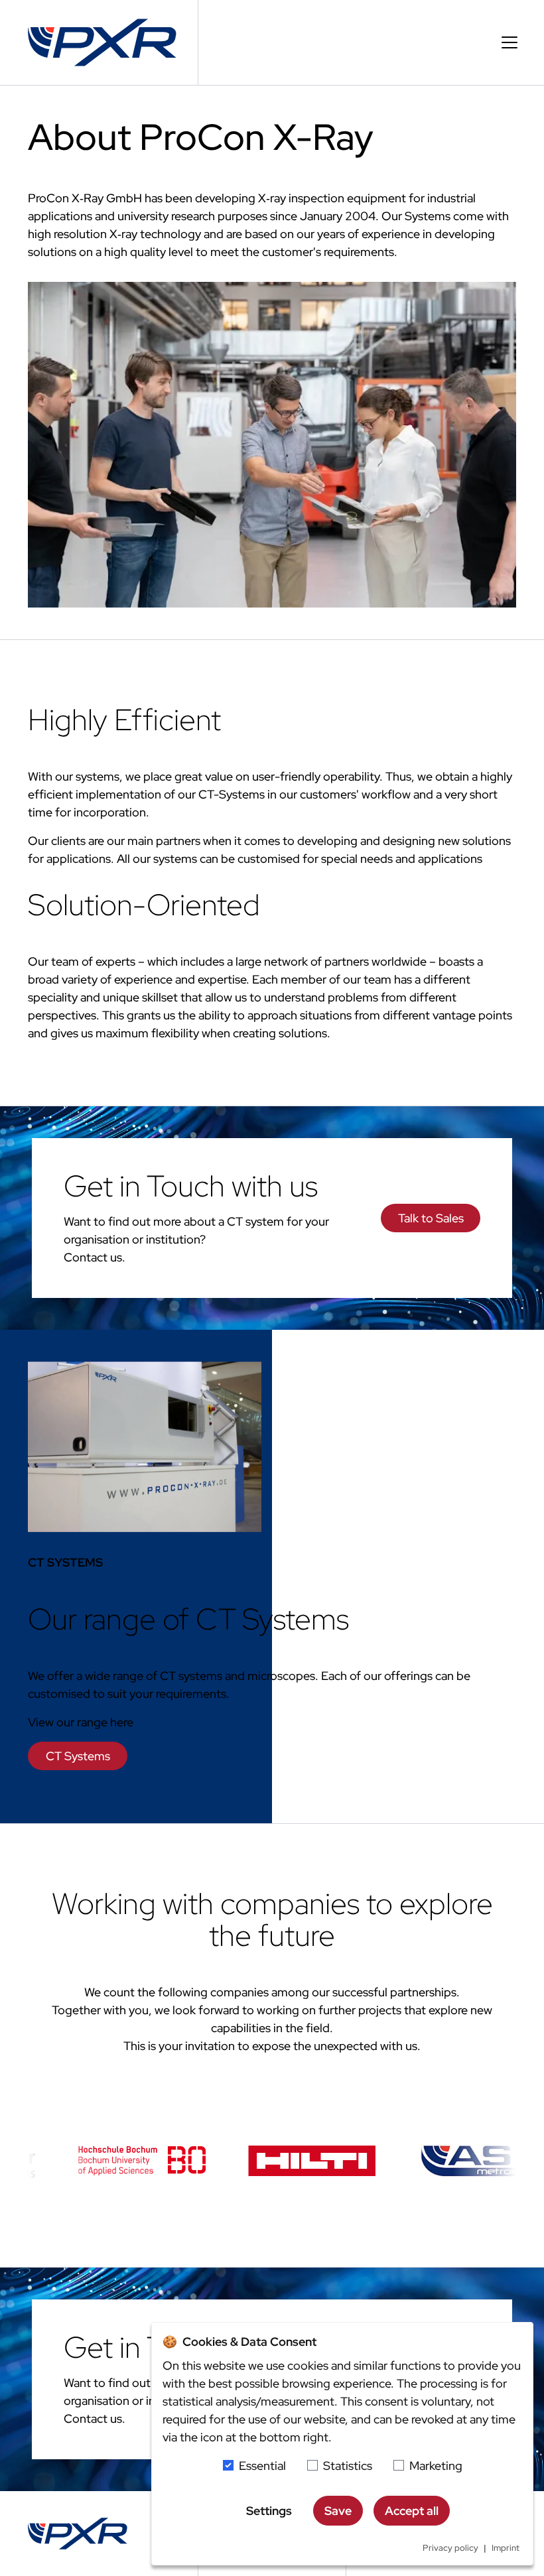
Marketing (436, 2466)
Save (338, 2511)
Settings (269, 2511)
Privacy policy (450, 2548)
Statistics (348, 2466)
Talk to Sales (431, 1218)
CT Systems (78, 1756)
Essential (262, 2466)
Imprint (506, 2548)
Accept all (412, 2511)
